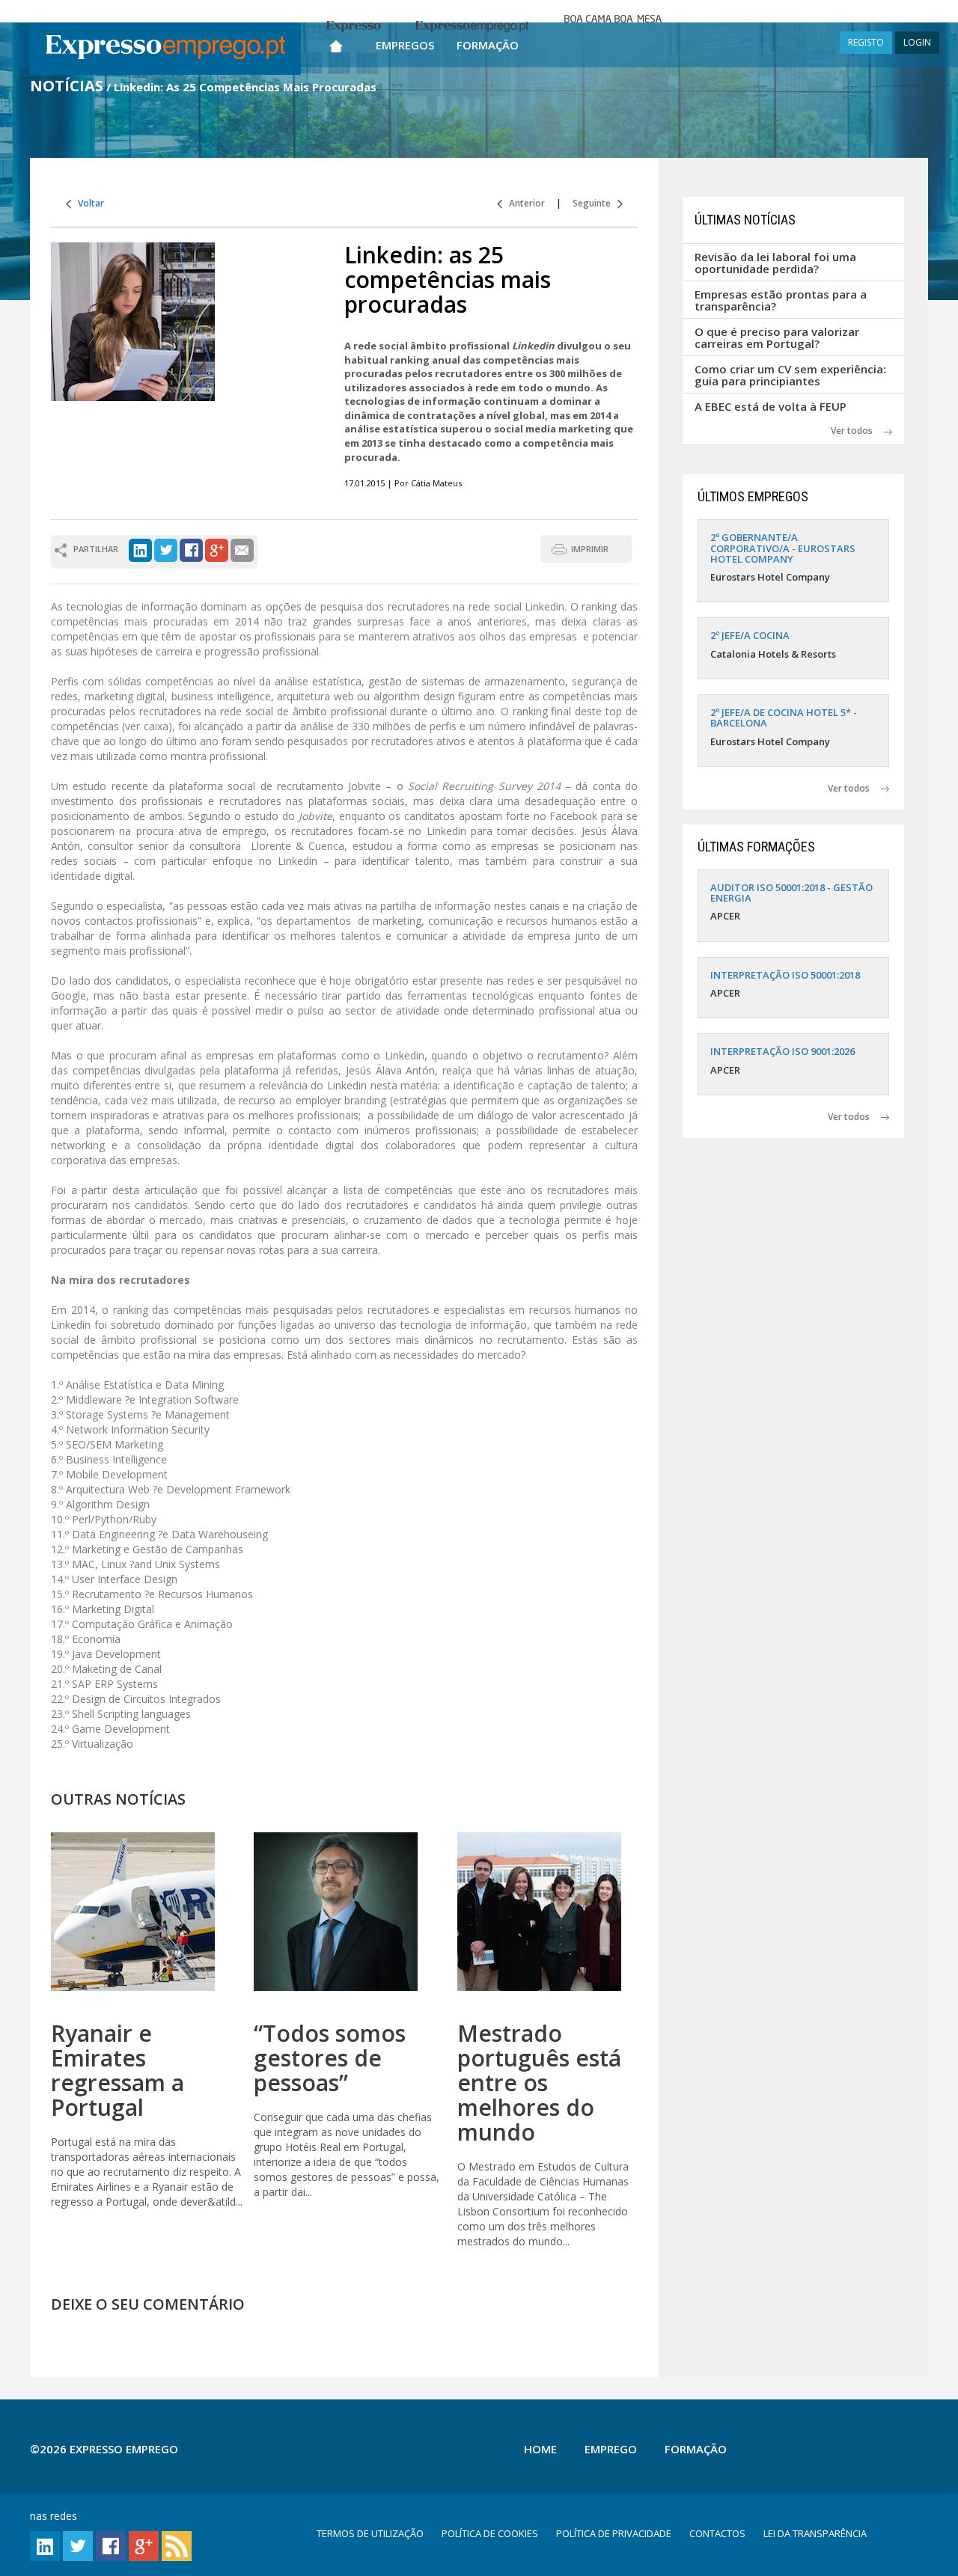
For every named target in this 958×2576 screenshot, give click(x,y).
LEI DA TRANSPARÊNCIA (815, 2533)
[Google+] (217, 549)
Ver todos (857, 431)
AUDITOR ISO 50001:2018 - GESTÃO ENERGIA (791, 893)
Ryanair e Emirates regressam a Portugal (118, 2070)
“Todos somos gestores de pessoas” (330, 2058)
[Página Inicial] (336, 43)
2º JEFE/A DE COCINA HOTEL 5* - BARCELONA (784, 718)
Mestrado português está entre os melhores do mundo (539, 2083)
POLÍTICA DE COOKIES (490, 2533)
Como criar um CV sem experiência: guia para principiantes (790, 375)
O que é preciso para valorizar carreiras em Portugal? (777, 338)
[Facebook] (191, 549)
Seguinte (595, 203)
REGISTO (866, 42)
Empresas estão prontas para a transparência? (781, 300)
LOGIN (917, 42)
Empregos (405, 45)
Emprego (611, 2449)
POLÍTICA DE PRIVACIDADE (614, 2533)
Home (540, 2449)
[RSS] (177, 2545)
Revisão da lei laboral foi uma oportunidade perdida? (775, 263)
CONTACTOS (717, 2533)
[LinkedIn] (140, 549)
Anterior (524, 203)
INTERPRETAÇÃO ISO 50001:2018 (785, 975)
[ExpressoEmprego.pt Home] (165, 49)
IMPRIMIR (590, 549)
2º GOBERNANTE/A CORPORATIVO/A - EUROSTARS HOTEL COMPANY (783, 548)
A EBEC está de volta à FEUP (771, 406)
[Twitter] (166, 549)
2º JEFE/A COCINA (750, 635)
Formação (488, 45)
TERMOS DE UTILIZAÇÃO (370, 2533)
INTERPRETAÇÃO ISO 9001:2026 (782, 1051)
